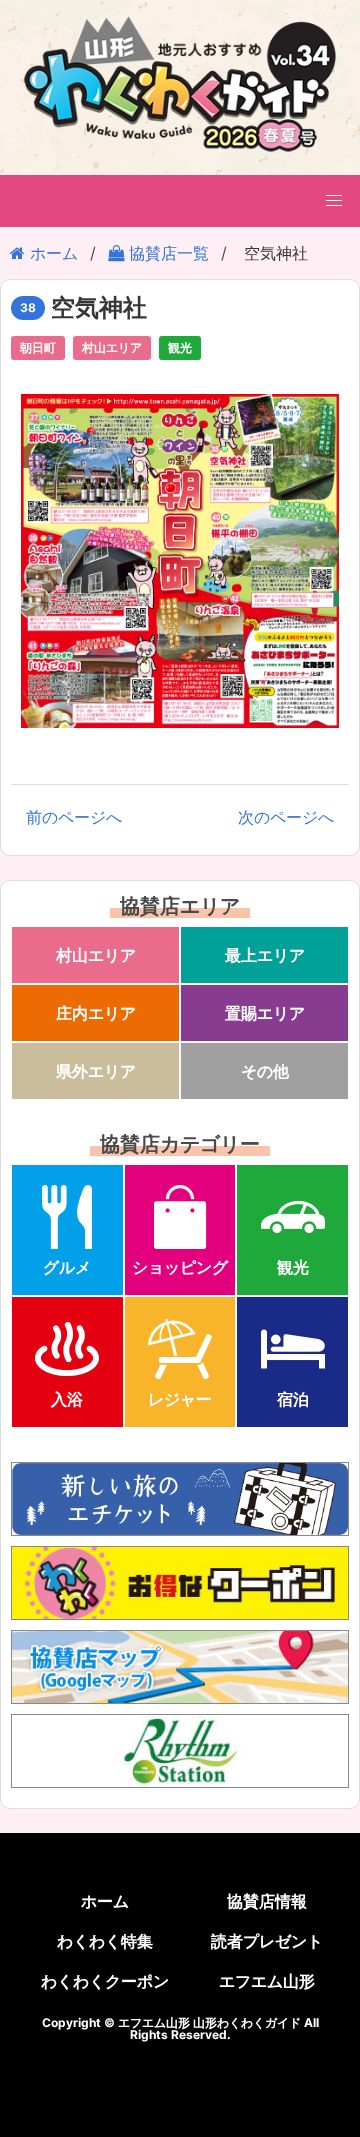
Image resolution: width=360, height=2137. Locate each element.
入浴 (67, 1399)
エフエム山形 (267, 1981)
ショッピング (180, 1267)
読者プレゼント (267, 1941)
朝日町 (38, 347)
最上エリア (265, 955)
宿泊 (293, 1399)
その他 (265, 1071)
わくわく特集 (105, 1941)
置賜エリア (265, 1013)
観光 (180, 347)
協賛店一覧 (166, 253)
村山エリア (112, 347)
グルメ (67, 1267)
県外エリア (96, 1071)
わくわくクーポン (105, 1981)
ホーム (51, 253)
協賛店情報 (267, 1901)
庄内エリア (96, 1013)
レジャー (180, 1399)
